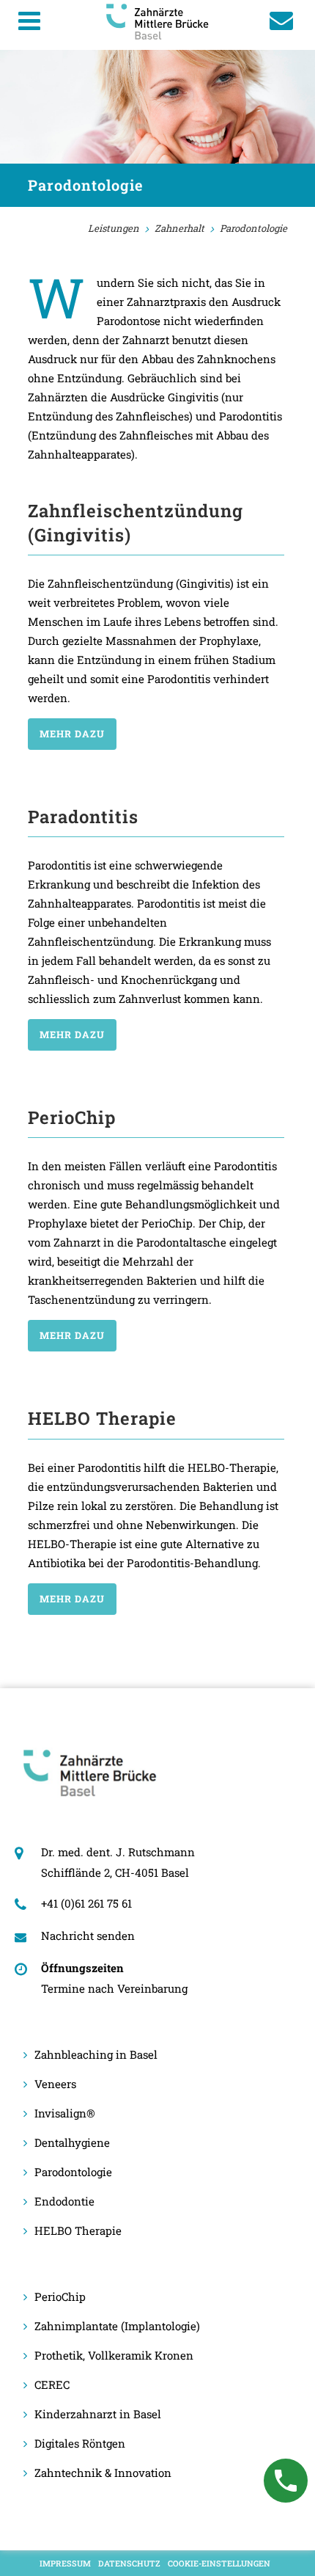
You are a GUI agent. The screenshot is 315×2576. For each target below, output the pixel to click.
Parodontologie (73, 2172)
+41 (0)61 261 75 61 (86, 1903)
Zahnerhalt (179, 228)
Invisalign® (65, 2113)
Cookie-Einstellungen (219, 2563)
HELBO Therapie (78, 2230)
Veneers (55, 2084)
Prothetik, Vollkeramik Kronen (114, 2355)
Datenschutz (129, 2563)
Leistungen (114, 228)
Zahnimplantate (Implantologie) (117, 2326)
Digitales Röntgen (80, 2443)
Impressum (65, 2563)
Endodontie (64, 2201)
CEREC (52, 2385)
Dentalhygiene (72, 2142)
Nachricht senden (88, 1935)
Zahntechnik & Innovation (103, 2473)
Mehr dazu (72, 734)
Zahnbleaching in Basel (96, 2054)
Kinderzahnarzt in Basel (98, 2414)
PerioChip (60, 2296)
